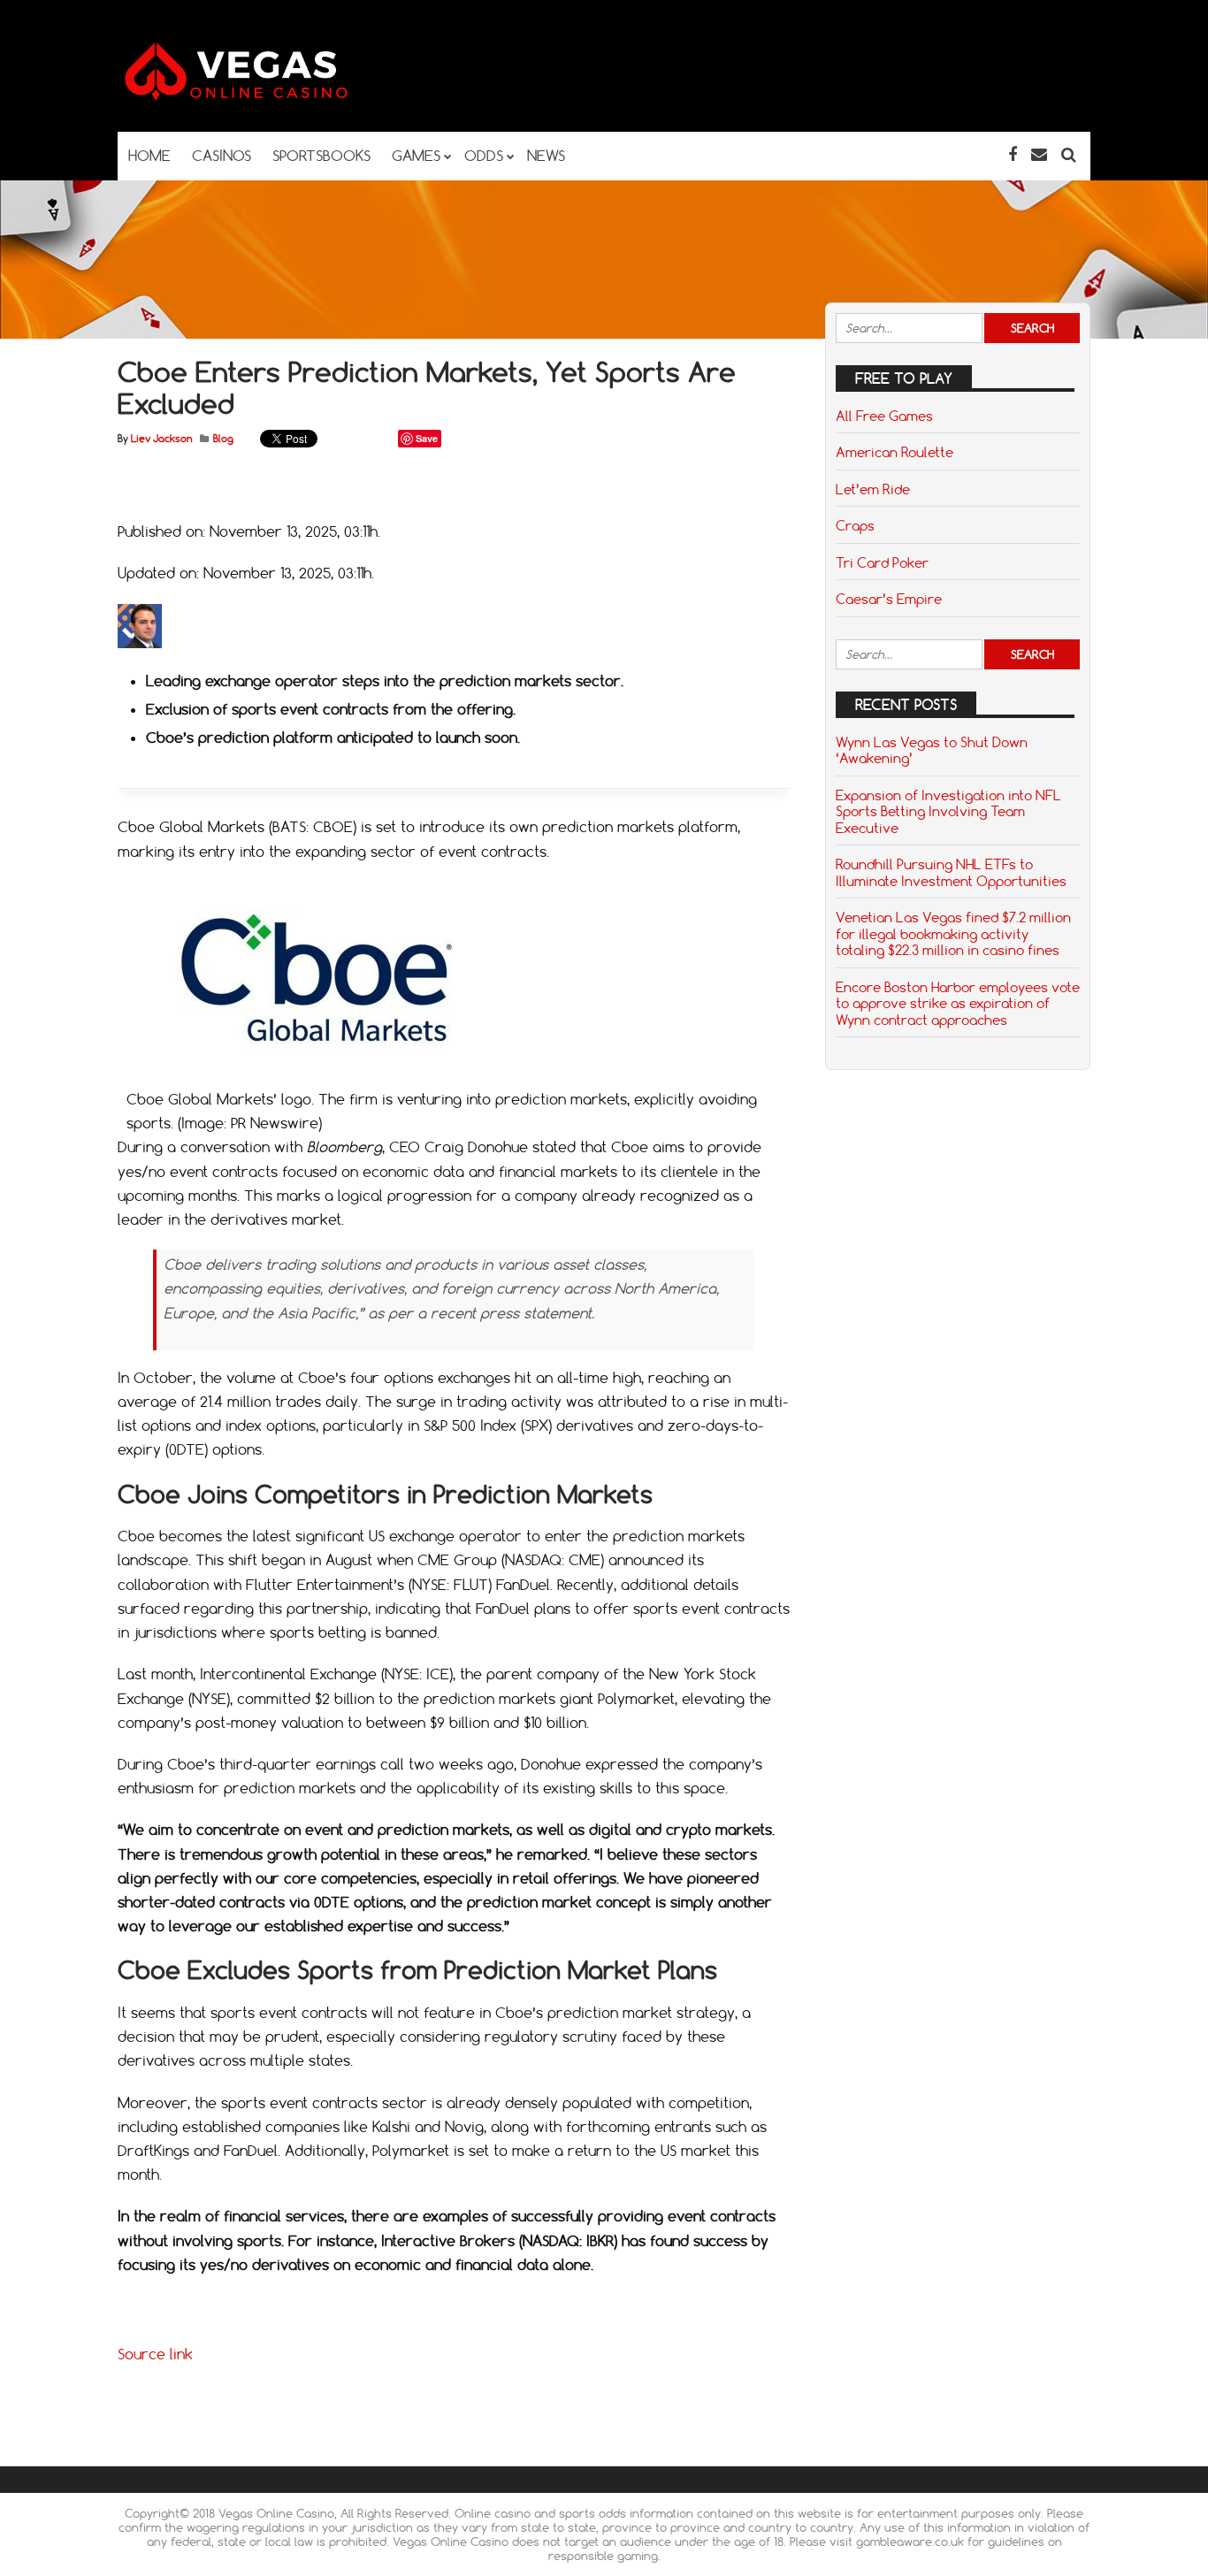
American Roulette (895, 452)
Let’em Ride (873, 489)
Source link (155, 2354)
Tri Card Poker (882, 562)
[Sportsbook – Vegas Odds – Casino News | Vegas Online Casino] (264, 97)
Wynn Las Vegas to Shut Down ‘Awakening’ (932, 750)
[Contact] (1039, 154)
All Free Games (884, 416)
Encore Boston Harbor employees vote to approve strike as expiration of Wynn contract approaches (958, 1003)
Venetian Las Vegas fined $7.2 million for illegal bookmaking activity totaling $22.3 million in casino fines (953, 933)
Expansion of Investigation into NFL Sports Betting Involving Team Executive (948, 811)
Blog (223, 439)
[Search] (1069, 154)
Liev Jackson (161, 439)
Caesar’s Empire (889, 599)
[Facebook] (1013, 154)
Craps (855, 525)
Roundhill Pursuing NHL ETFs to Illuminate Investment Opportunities (951, 872)
